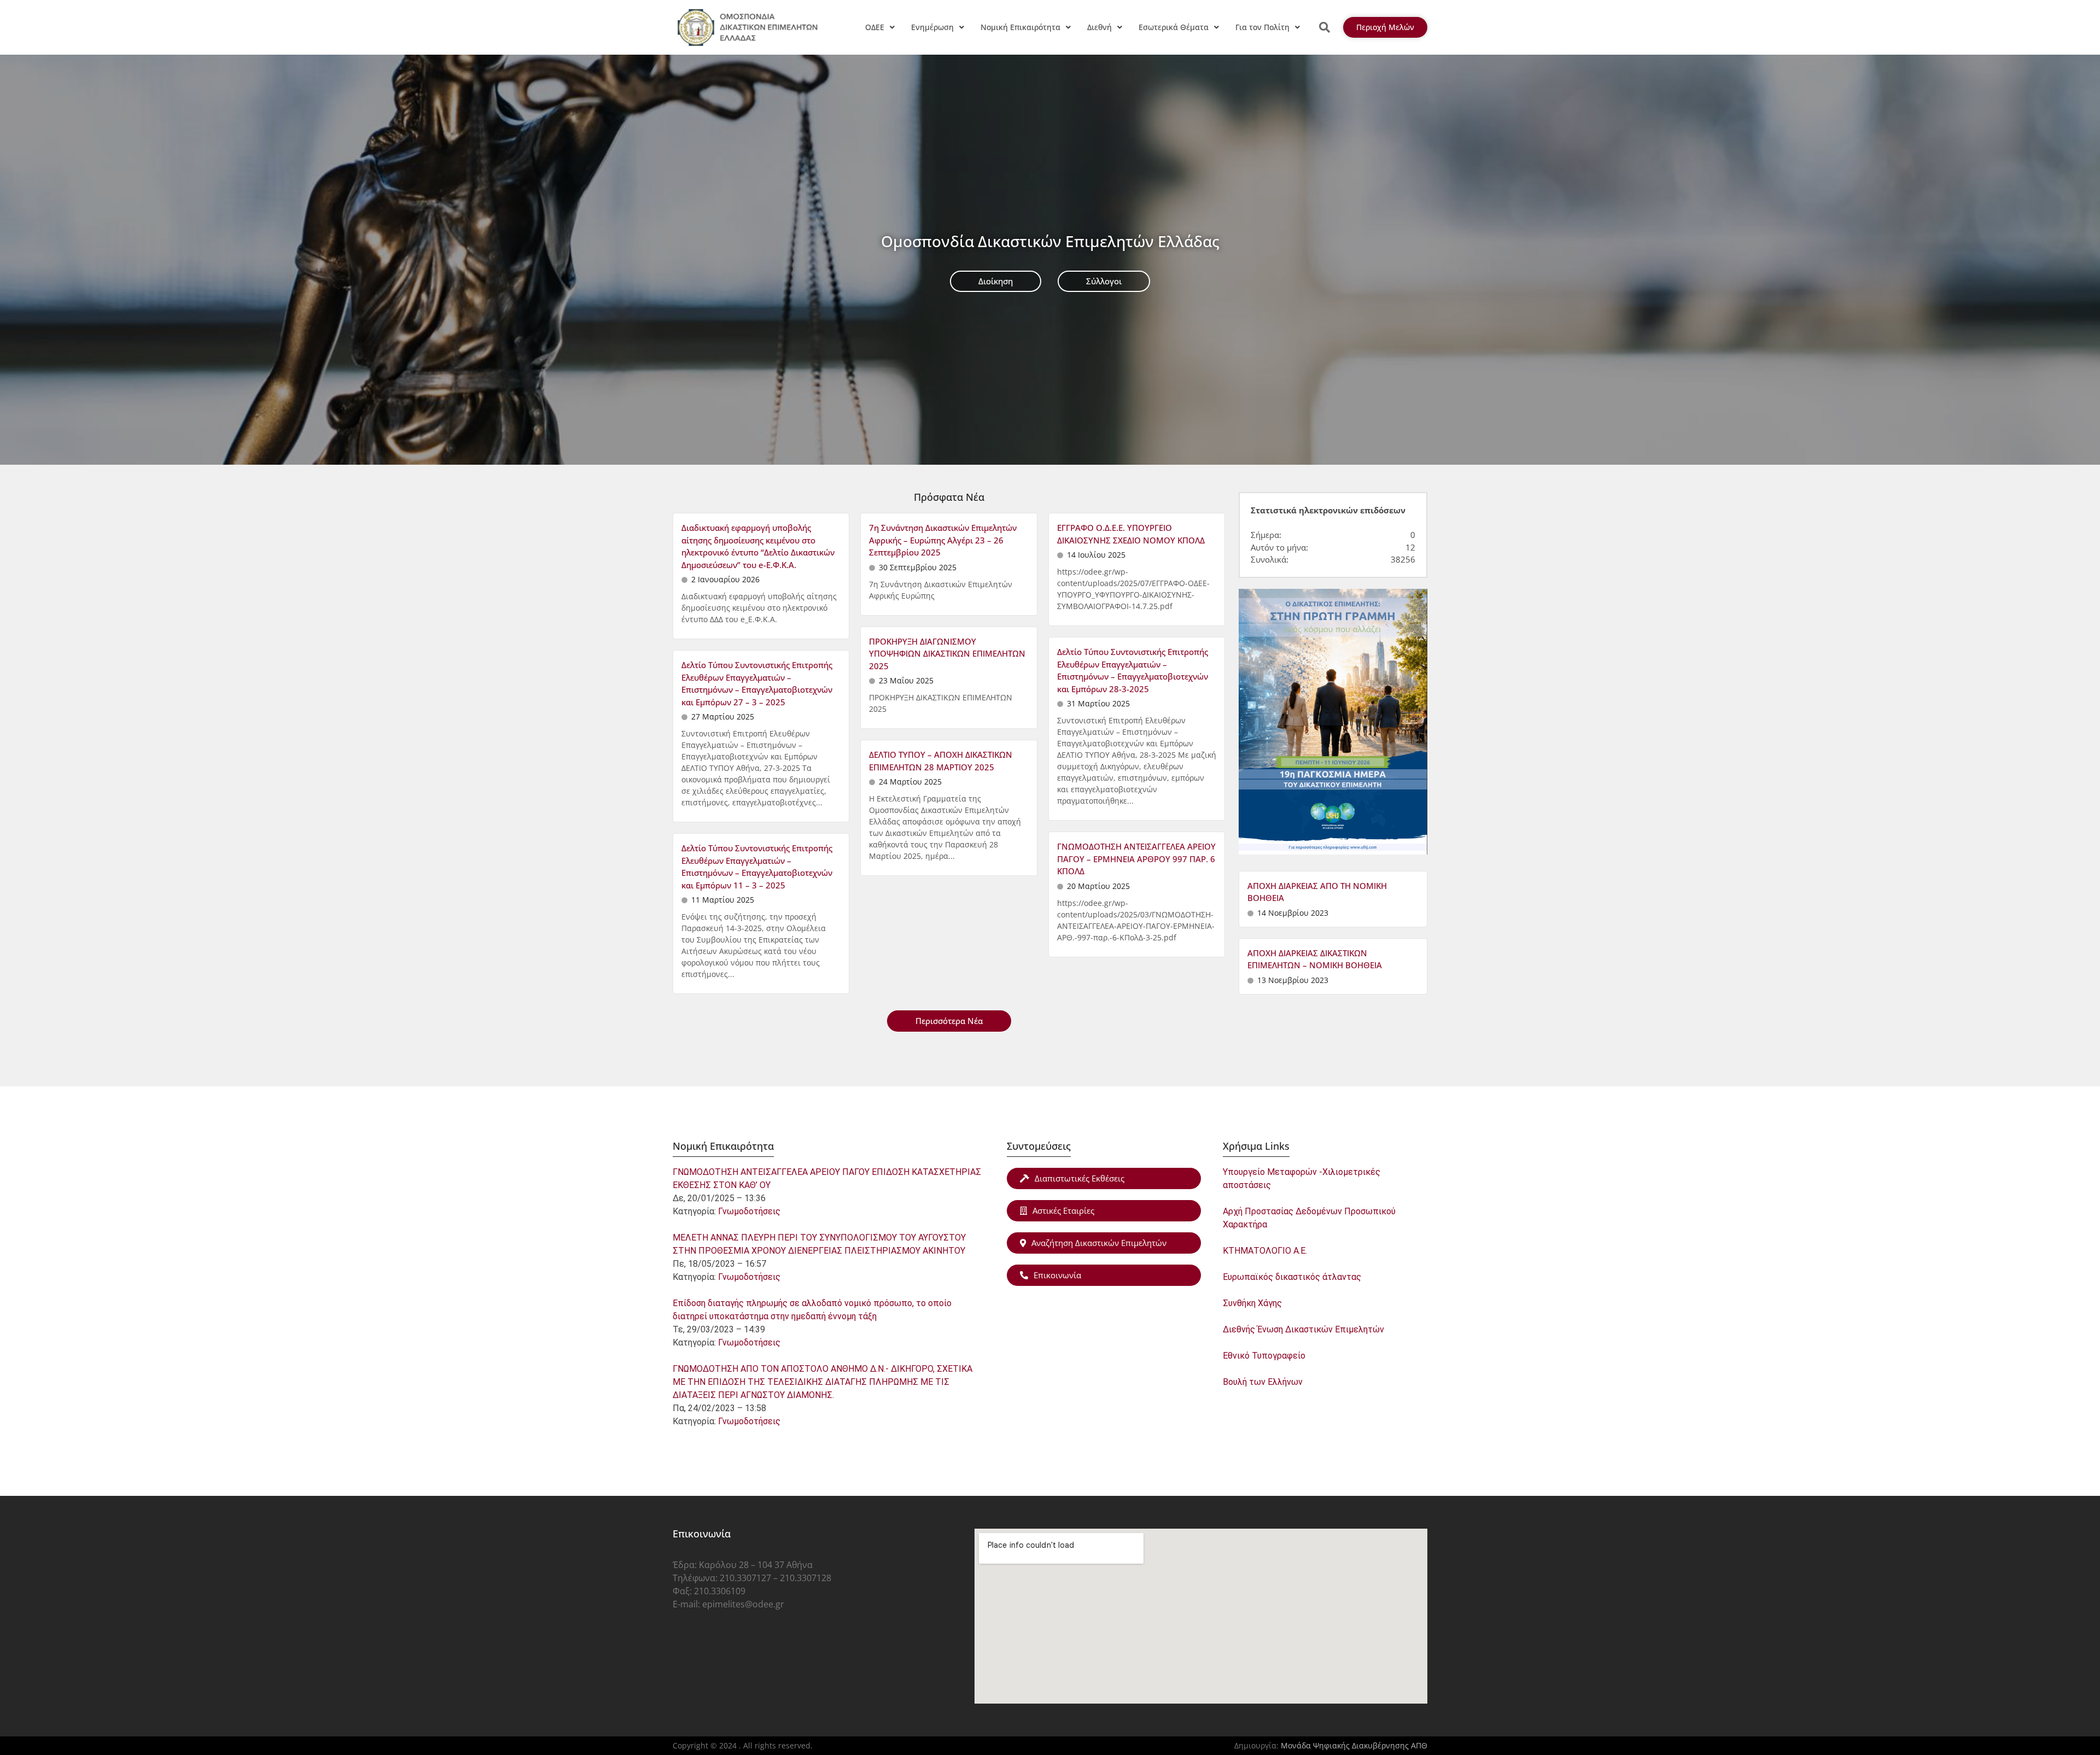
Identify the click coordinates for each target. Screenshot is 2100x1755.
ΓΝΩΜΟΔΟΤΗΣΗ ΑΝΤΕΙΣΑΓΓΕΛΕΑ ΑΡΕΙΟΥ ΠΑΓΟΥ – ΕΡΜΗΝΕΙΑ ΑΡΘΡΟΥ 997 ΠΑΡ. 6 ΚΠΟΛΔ (1136, 859)
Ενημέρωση (932, 27)
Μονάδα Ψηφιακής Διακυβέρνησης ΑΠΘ (1354, 1745)
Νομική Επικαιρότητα (1020, 27)
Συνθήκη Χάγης (1252, 1303)
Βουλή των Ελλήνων (1263, 1382)
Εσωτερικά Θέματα (1174, 27)
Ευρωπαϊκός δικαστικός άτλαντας (1292, 1277)
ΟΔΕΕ (875, 27)
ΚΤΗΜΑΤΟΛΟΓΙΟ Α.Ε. (1265, 1251)
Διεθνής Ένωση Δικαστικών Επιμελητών (1303, 1329)
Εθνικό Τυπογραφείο (1264, 1356)
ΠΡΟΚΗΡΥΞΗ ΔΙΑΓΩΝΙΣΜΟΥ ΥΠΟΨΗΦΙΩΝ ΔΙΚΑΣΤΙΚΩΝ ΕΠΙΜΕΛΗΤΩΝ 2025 (947, 654)
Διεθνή (1099, 27)
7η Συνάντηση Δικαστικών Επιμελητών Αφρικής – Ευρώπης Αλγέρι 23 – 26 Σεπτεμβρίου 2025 (943, 540)
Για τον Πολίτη (1262, 27)
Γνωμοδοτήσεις (749, 1211)
